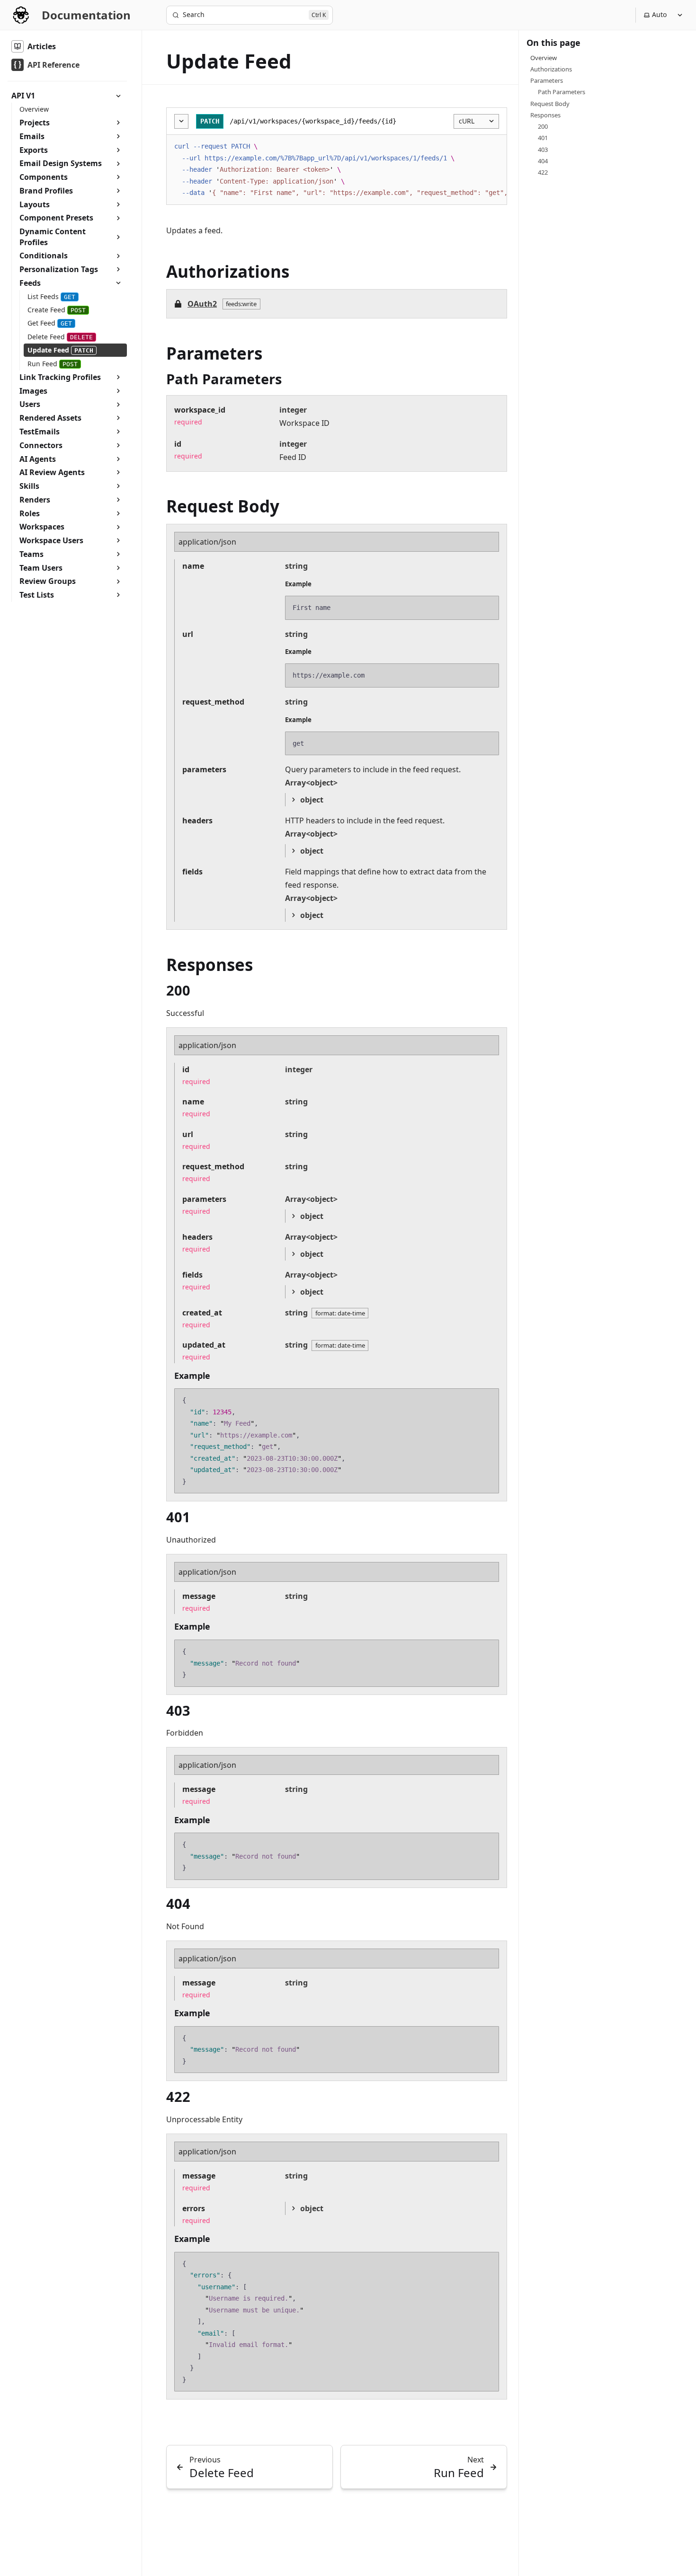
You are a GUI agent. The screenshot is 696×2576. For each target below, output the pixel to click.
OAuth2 (202, 304)
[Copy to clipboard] (495, 146)
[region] (337, 170)
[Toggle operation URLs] (181, 121)
